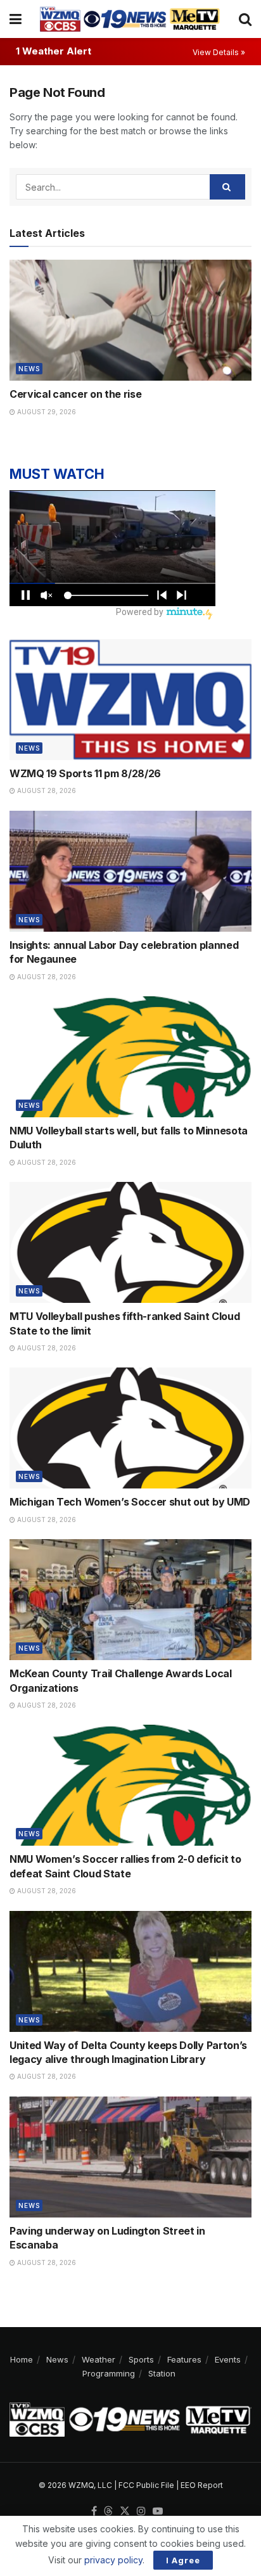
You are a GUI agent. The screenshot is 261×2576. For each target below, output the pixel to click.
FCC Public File (146, 2485)
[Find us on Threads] (108, 2511)
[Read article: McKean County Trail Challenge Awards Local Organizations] (130, 1600)
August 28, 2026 (46, 790)
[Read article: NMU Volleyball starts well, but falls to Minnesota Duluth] (130, 1057)
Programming (109, 2373)
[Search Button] (245, 19)
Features (184, 2359)
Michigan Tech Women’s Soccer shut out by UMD (130, 1502)
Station (162, 2373)
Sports (141, 2359)
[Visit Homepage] (130, 19)
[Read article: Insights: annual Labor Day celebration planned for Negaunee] (130, 871)
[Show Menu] (16, 19)
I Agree (183, 2560)
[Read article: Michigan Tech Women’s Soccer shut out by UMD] (130, 1428)
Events (228, 2359)
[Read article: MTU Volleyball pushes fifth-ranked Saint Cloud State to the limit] (130, 1242)
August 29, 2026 (46, 412)
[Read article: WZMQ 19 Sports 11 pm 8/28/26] (130, 700)
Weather (99, 2359)
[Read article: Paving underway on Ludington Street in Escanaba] (130, 2157)
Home (22, 2359)
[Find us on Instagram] (141, 2511)
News (29, 369)
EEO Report (202, 2485)
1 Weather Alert (54, 51)
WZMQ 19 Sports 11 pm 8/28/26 (85, 773)
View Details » (219, 52)
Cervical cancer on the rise (75, 394)
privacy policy (113, 2560)
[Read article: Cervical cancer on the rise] (130, 320)
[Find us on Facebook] (94, 2511)
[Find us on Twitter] (125, 2511)
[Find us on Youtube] (158, 2511)
